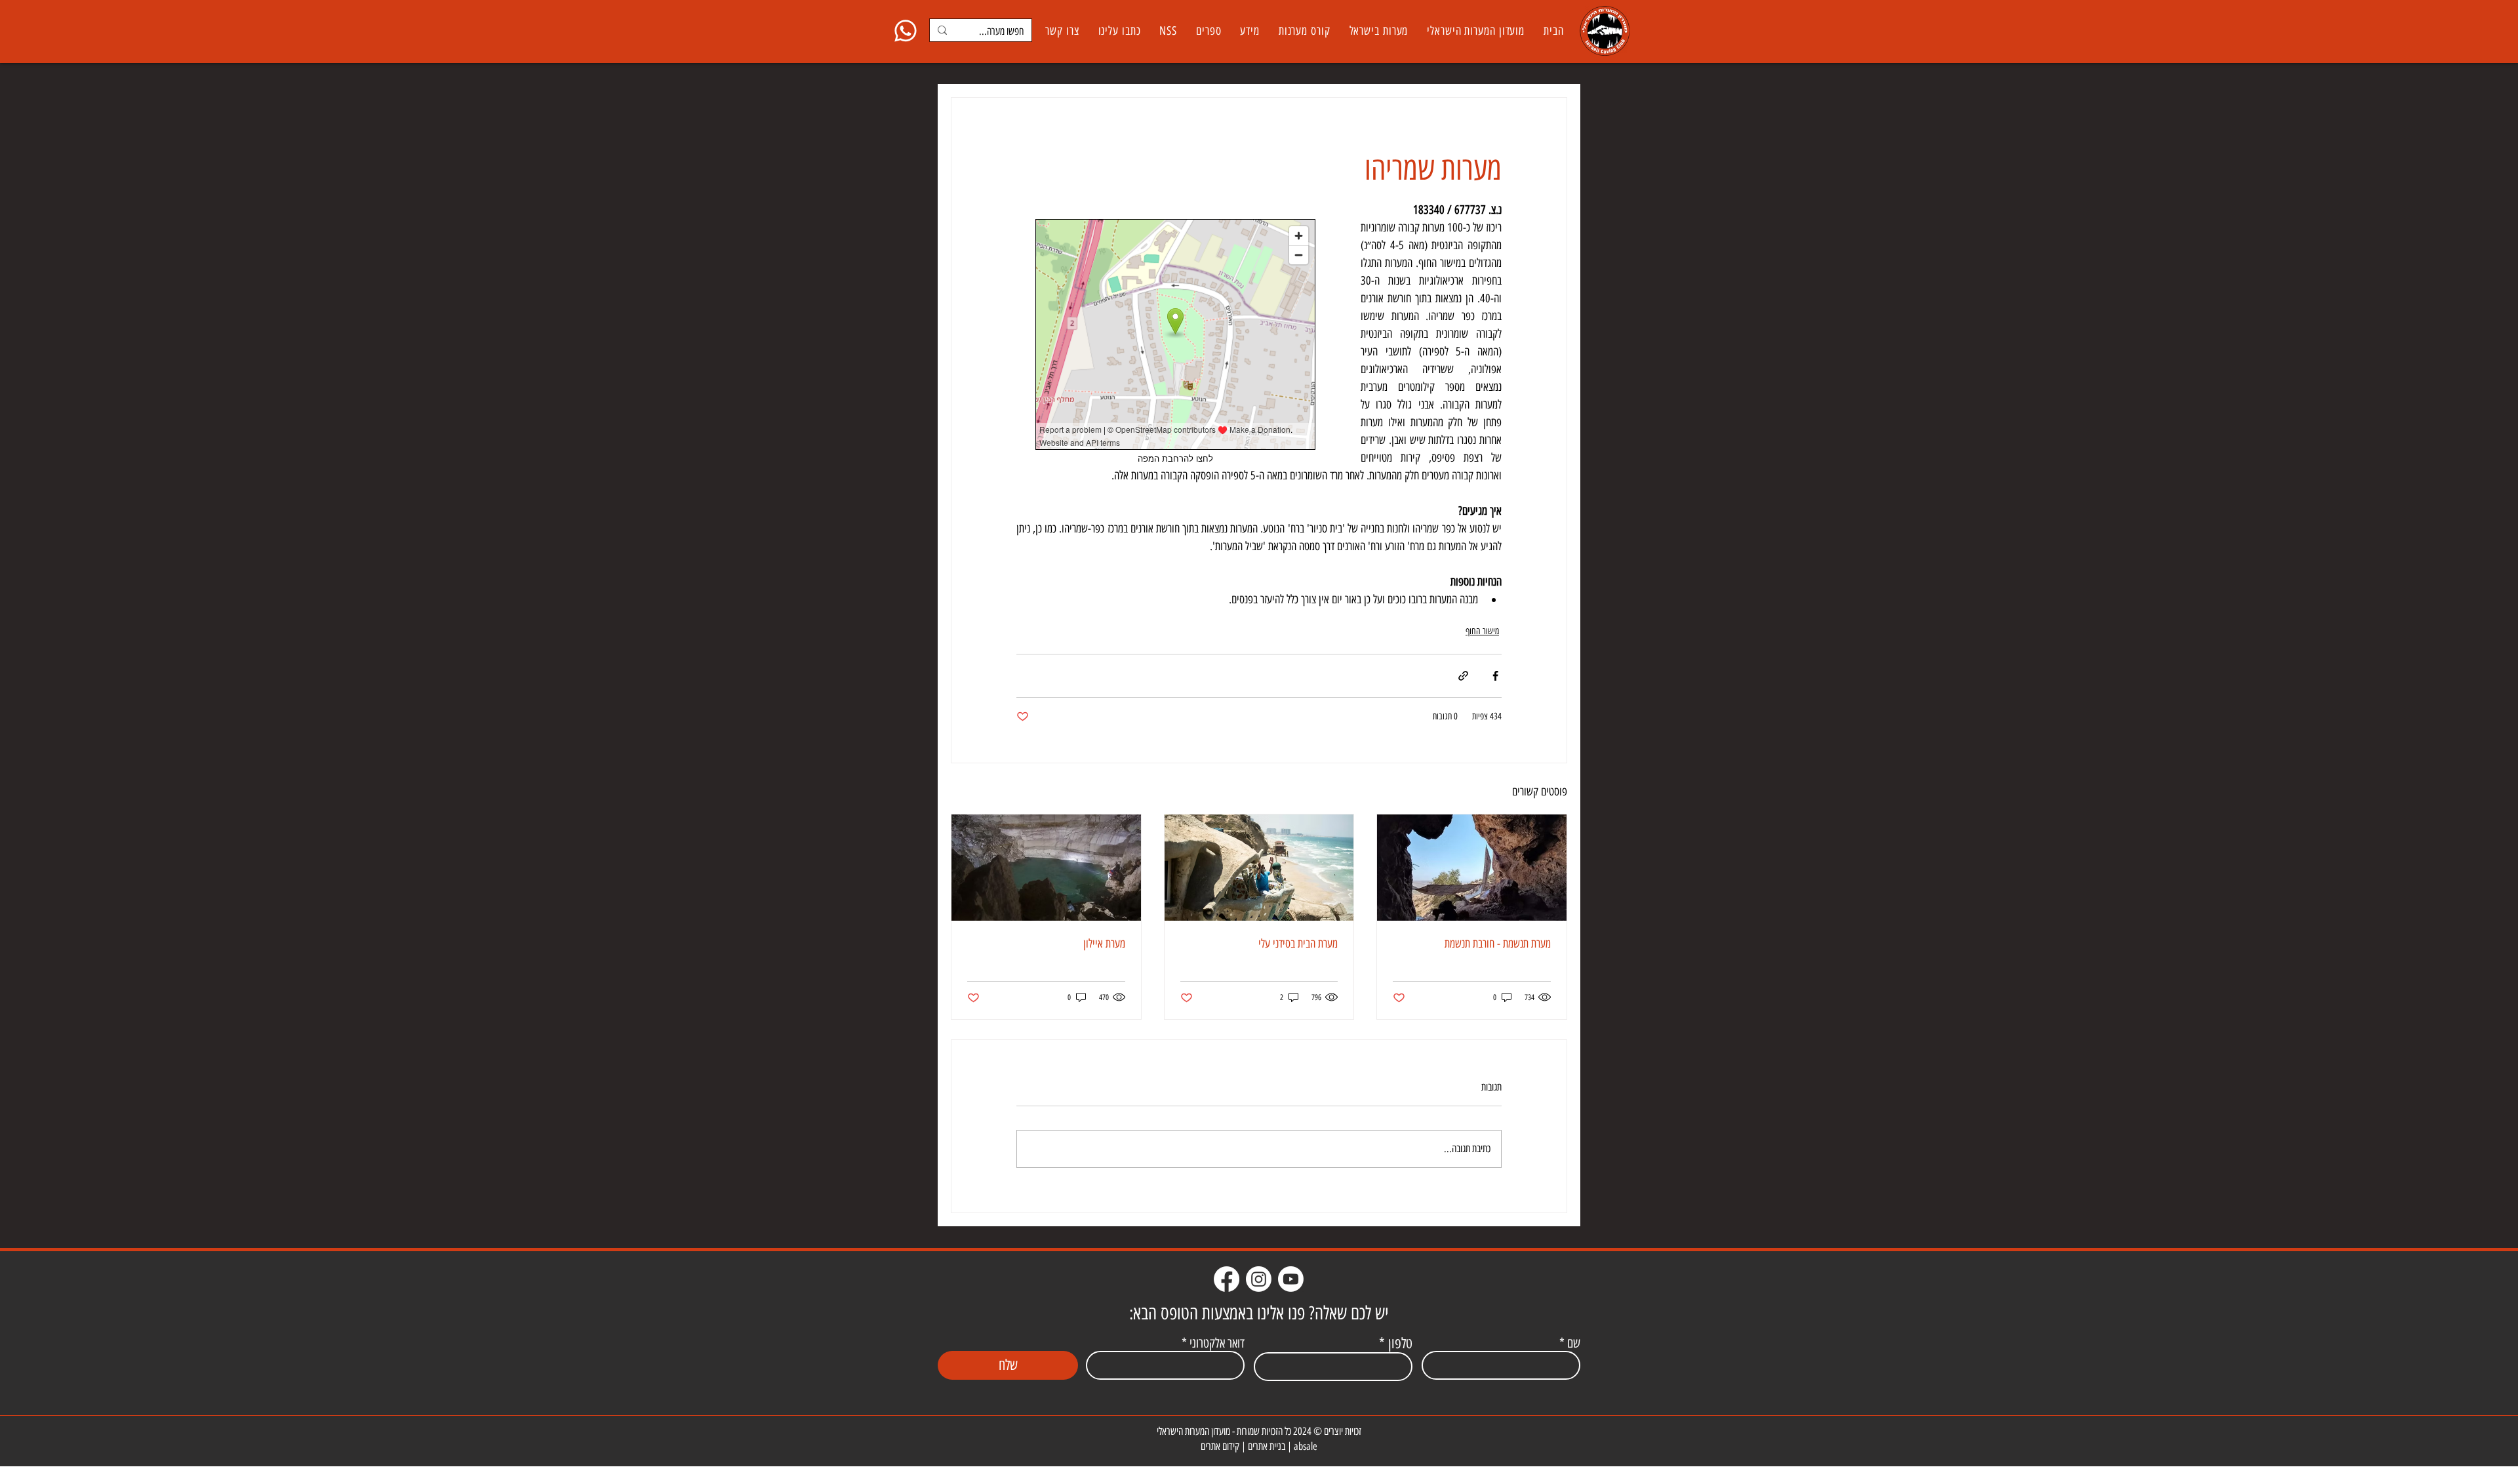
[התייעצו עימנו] (906, 30)
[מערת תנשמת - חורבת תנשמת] (1472, 868)
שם (1574, 1343)
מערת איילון (1104, 944)
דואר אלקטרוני (1217, 1343)
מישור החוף (1482, 631)
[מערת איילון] (1046, 868)
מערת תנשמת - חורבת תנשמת (1498, 944)
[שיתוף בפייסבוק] (1495, 676)
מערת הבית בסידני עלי (1298, 944)
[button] (1379, 31)
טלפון (1400, 1344)
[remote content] (1175, 342)
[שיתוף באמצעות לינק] (1463, 676)
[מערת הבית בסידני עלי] (1259, 868)
